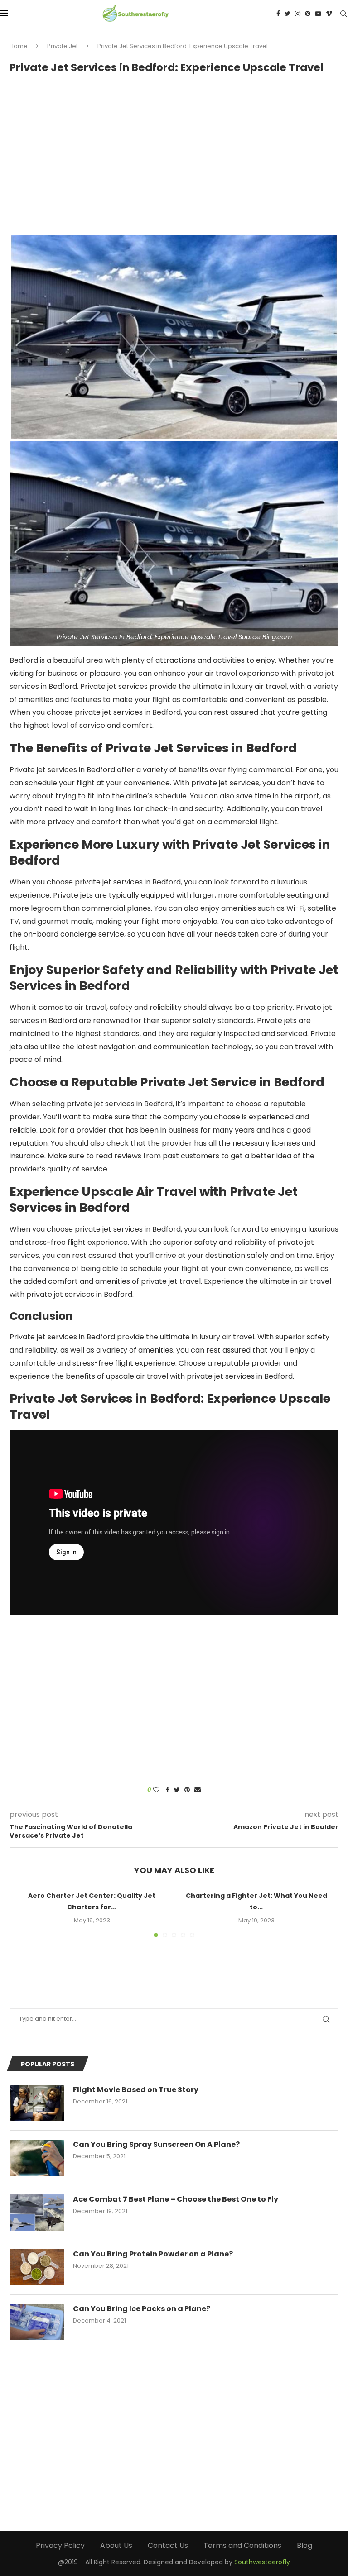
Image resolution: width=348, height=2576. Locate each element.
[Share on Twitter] (177, 1790)
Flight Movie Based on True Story (136, 2090)
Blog (304, 2545)
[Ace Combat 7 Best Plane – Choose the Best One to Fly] (37, 2213)
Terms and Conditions (242, 2545)
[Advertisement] (174, 150)
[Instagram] (298, 14)
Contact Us (168, 2545)
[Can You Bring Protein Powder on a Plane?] (37, 2267)
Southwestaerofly (262, 2562)
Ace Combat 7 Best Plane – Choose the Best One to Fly (176, 2199)
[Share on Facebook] (168, 1790)
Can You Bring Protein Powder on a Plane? (153, 2254)
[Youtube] (318, 14)
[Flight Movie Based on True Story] (37, 2103)
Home (19, 46)
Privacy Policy (60, 2545)
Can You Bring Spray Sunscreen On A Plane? (156, 2145)
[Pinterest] (308, 14)
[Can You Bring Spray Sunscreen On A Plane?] (37, 2158)
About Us (116, 2545)
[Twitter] (288, 14)
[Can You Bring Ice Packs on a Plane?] (37, 2322)
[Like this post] (156, 1790)
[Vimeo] (329, 14)
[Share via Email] (198, 1790)
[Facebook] (278, 14)
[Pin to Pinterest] (187, 1790)
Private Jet (63, 46)
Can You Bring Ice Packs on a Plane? (142, 2309)
